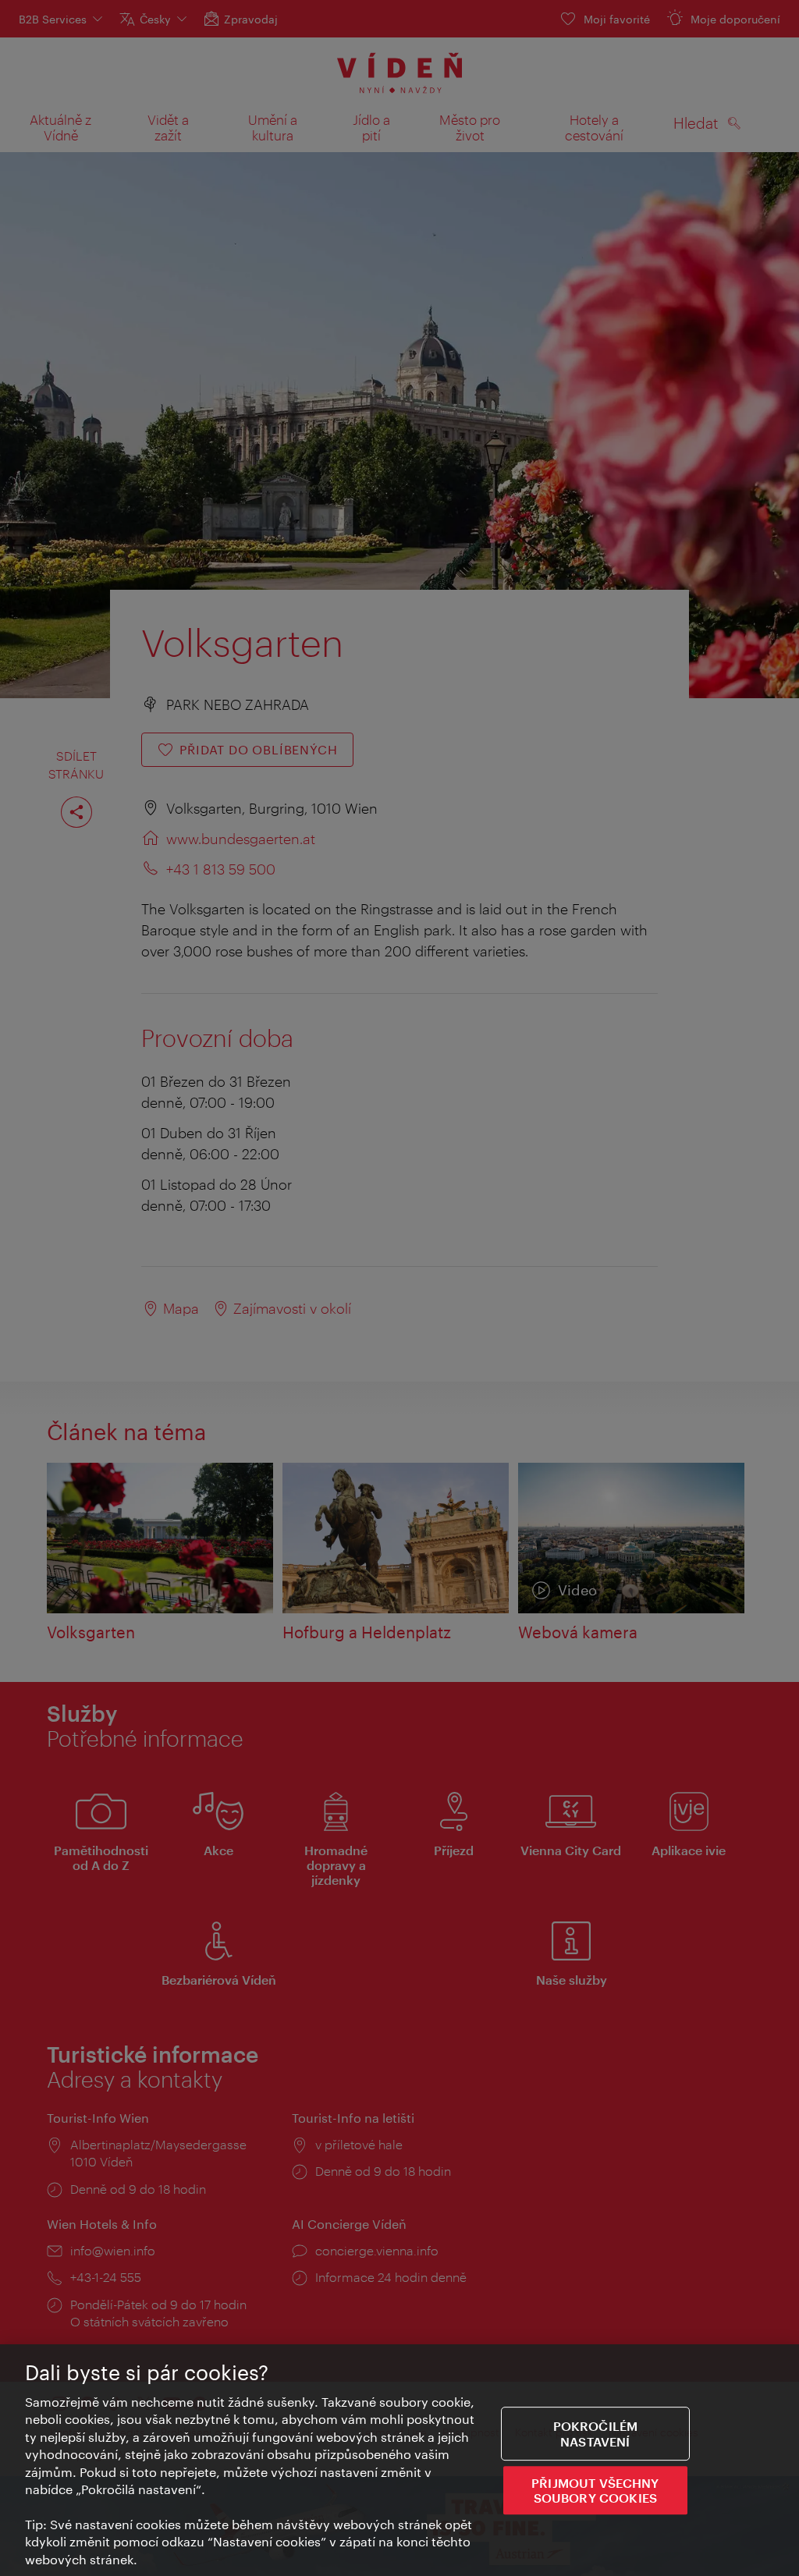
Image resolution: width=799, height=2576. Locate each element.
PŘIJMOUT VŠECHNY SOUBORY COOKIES (595, 2490)
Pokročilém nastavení (596, 2434)
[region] (399, 2460)
